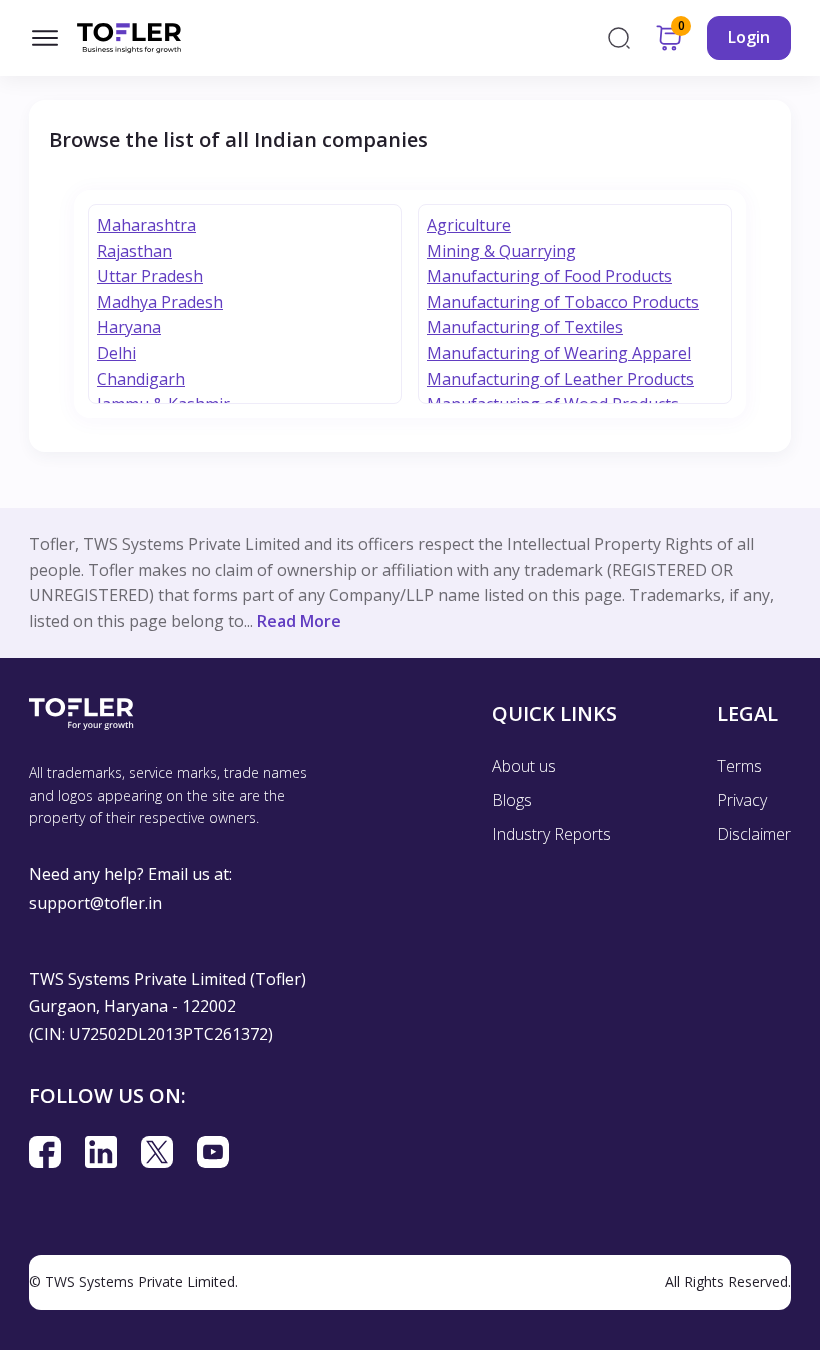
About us (524, 766)
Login (749, 37)
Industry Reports (551, 834)
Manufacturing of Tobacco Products (563, 302)
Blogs (512, 800)
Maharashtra (146, 225)
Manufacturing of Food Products (549, 276)
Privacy (742, 800)
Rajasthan (134, 251)
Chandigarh (141, 379)
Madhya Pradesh (160, 302)
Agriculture (469, 225)
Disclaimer (754, 834)
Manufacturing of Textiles (525, 327)
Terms (739, 766)
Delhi (116, 353)
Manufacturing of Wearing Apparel (559, 353)
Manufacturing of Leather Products (560, 379)
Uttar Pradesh (150, 276)
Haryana (129, 327)
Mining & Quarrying (501, 251)
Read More (299, 621)
